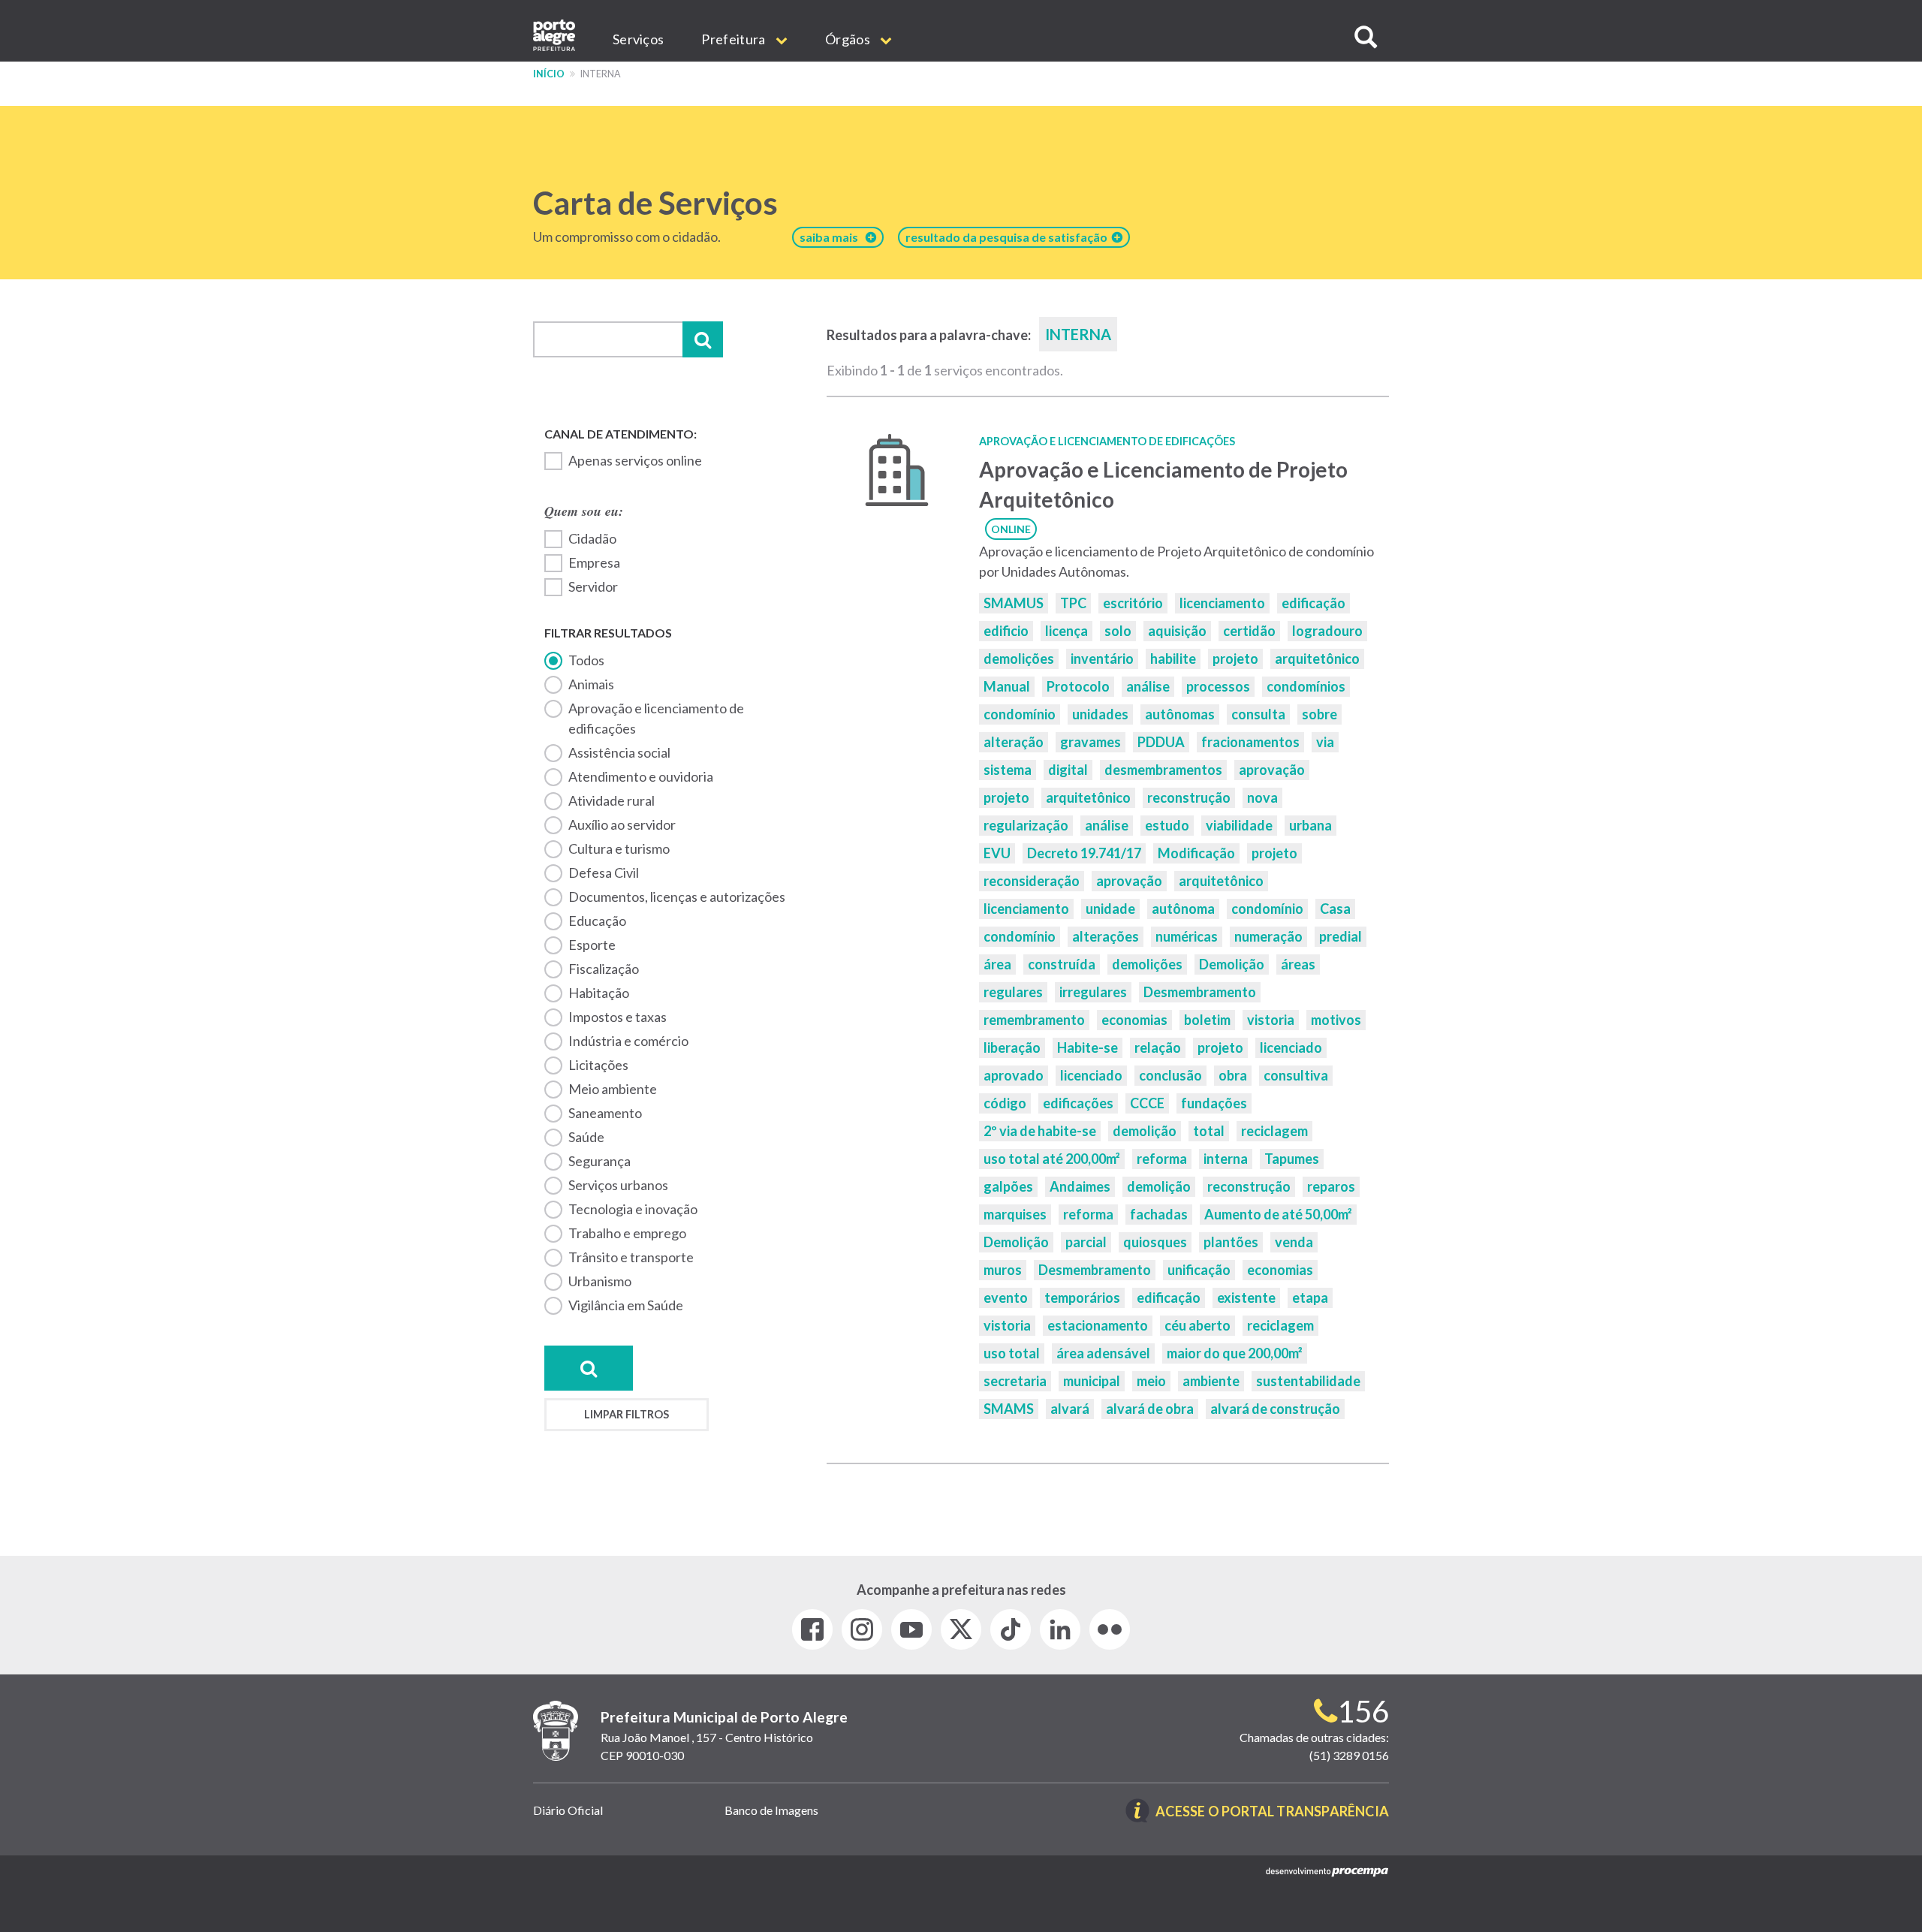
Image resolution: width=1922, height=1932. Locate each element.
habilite (1173, 659)
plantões (1231, 1242)
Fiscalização (604, 969)
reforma (1162, 1159)
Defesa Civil (604, 873)
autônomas (1180, 714)
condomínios (1306, 686)
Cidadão (592, 538)
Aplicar (703, 339)
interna (1226, 1159)
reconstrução (1189, 797)
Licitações (598, 1065)
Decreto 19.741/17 (1084, 853)
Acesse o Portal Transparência (1272, 1812)
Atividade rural (612, 800)
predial (1341, 936)
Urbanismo (600, 1281)
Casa (1335, 909)
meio (1151, 1381)
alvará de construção (1275, 1409)
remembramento (1034, 1020)
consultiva (1296, 1075)
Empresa (594, 562)
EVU (997, 853)
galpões (1008, 1186)
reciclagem (1274, 1131)
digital (1068, 770)
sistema (1008, 770)
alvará (1070, 1409)
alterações (1106, 936)
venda (1294, 1242)
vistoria (1271, 1020)
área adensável (1103, 1353)
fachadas (1159, 1214)
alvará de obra (1150, 1409)
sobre (1319, 714)
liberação (1012, 1047)
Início (549, 74)
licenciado (1291, 1047)
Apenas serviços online (635, 460)
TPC (1073, 603)
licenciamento (1222, 603)
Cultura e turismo (619, 848)
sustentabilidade (1308, 1381)
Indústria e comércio (628, 1041)
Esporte (592, 945)
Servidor (593, 586)
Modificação (1196, 853)
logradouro (1327, 631)
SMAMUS (1014, 603)
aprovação (1272, 770)
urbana (1310, 825)
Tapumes (1292, 1159)
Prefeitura (734, 39)
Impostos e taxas (618, 1017)
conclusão (1170, 1075)
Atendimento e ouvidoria (641, 776)
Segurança (599, 1161)
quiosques (1155, 1242)
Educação (597, 921)
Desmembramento (1200, 992)
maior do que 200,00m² (1235, 1353)
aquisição (1177, 631)
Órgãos (849, 39)
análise (1148, 686)
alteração (1014, 742)
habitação (599, 993)
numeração (1268, 936)
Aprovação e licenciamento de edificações (656, 718)
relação (1158, 1047)
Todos (586, 660)
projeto (1235, 659)
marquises (1015, 1214)
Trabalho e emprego (627, 1233)
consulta (1258, 714)
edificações (1078, 1103)
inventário (1102, 659)
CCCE (1147, 1103)
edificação (1313, 603)
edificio (1006, 631)
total (1209, 1131)
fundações (1214, 1103)
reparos (1331, 1186)
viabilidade (1239, 825)
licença (1066, 631)
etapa (1310, 1298)
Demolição (1232, 964)
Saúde (586, 1137)
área (997, 964)
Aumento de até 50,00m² (1278, 1214)
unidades (1100, 714)
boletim (1207, 1020)
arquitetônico (1317, 659)
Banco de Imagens (771, 1810)
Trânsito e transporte (631, 1257)
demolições (1019, 659)
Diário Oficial (568, 1810)
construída (1062, 964)
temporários (1082, 1298)
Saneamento (605, 1113)
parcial (1086, 1242)
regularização (1026, 825)
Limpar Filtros (627, 1414)
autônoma (1183, 909)
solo (1118, 631)
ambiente (1211, 1381)
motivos (1336, 1020)
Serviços (638, 39)
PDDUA (1161, 742)
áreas (1298, 964)
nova (1262, 797)
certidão (1249, 631)
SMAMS (1009, 1409)
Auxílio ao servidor (622, 824)
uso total (1012, 1353)
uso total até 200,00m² (1052, 1159)
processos (1218, 686)
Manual (1007, 686)
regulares (1013, 992)
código (1005, 1103)
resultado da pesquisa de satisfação (1009, 237)
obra (1233, 1075)
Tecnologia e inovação (633, 1209)
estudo (1167, 825)
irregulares (1093, 992)
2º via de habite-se (1040, 1131)
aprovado (1014, 1075)
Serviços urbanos (618, 1185)
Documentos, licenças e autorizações (677, 897)
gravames (1091, 742)
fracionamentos (1250, 742)
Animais (591, 684)
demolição (1145, 1131)
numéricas (1187, 936)
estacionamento (1098, 1325)
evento (1006, 1298)
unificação (1199, 1270)
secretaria (1015, 1381)
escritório (1133, 603)
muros (1003, 1270)
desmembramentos (1163, 770)
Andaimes (1080, 1186)
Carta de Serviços (655, 203)
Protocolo (1078, 686)
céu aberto (1197, 1325)
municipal (1092, 1381)
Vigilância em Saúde (626, 1305)
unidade (1110, 909)
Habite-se (1088, 1047)
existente (1246, 1298)
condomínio (1020, 714)
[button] (1366, 37)
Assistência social (619, 752)
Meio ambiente (613, 1089)
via (1325, 742)
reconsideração (1032, 881)
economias (1134, 1020)
